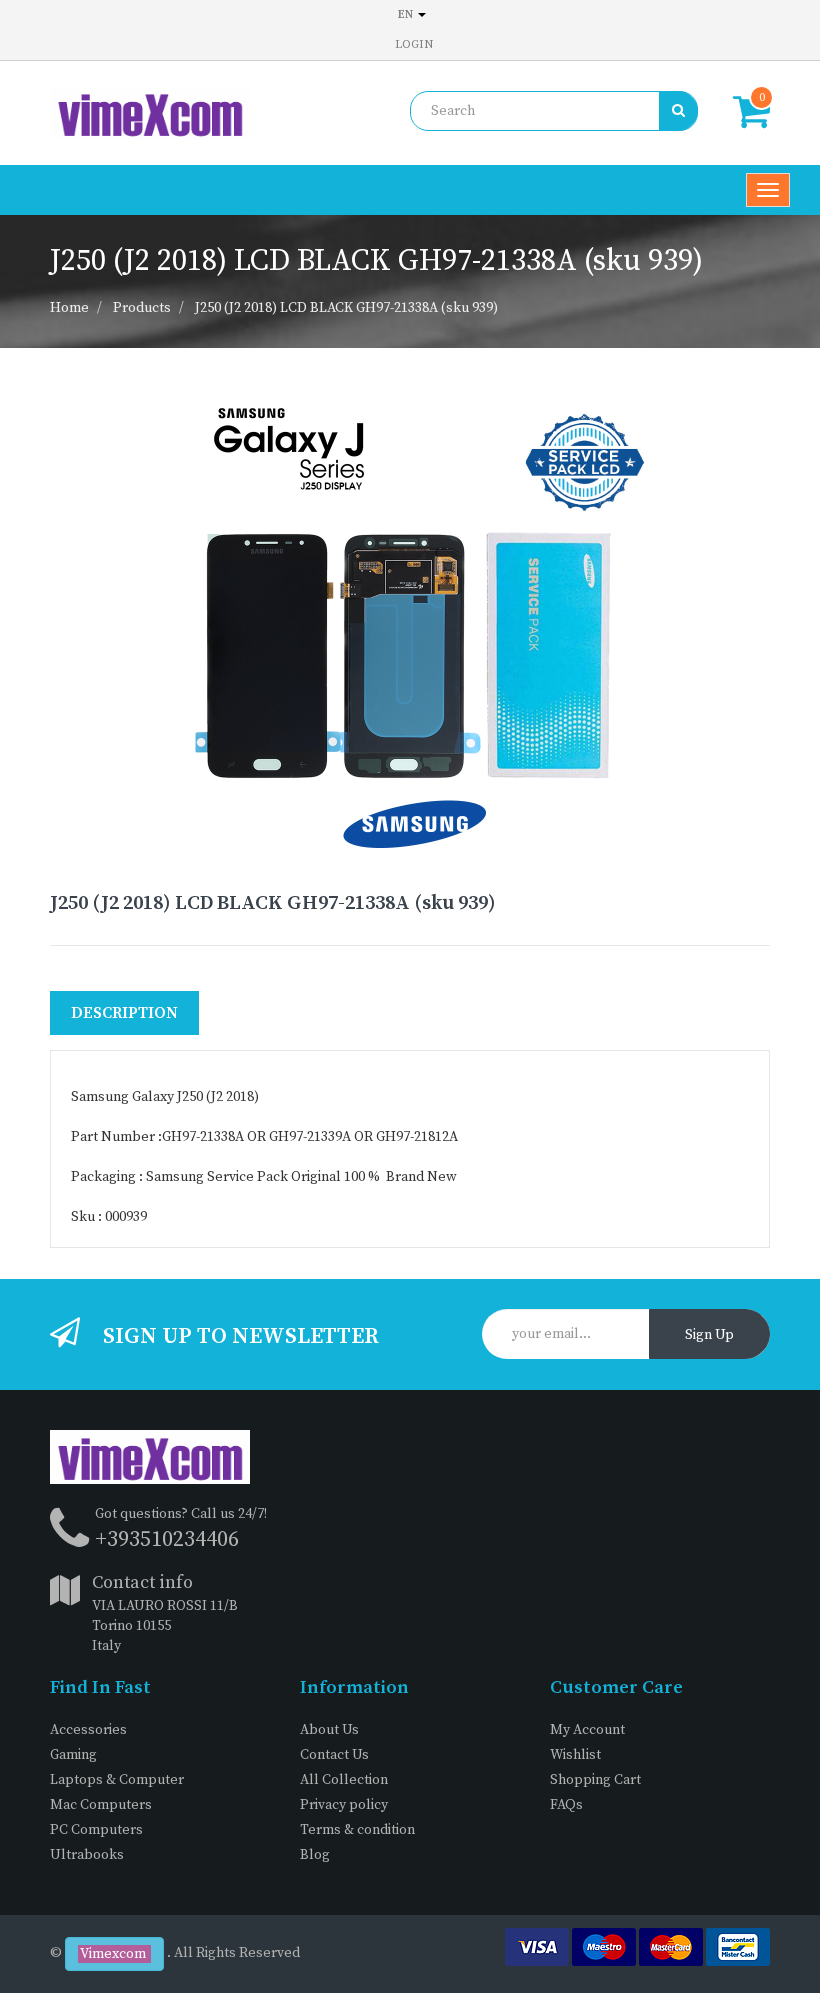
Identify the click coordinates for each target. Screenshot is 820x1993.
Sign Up (709, 1335)
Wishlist (575, 1755)
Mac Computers (101, 1805)
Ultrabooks (87, 1855)
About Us (329, 1730)
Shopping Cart (595, 1780)
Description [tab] (124, 1013)
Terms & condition (357, 1830)
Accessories (88, 1730)
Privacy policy (344, 1805)
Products (142, 308)
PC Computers (96, 1830)
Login (414, 44)
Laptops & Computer (117, 1780)
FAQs (566, 1805)
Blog (315, 1855)
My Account (587, 1730)
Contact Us (334, 1755)
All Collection (344, 1780)
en (407, 14)
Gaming (73, 1755)
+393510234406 (167, 1539)
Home (69, 308)
